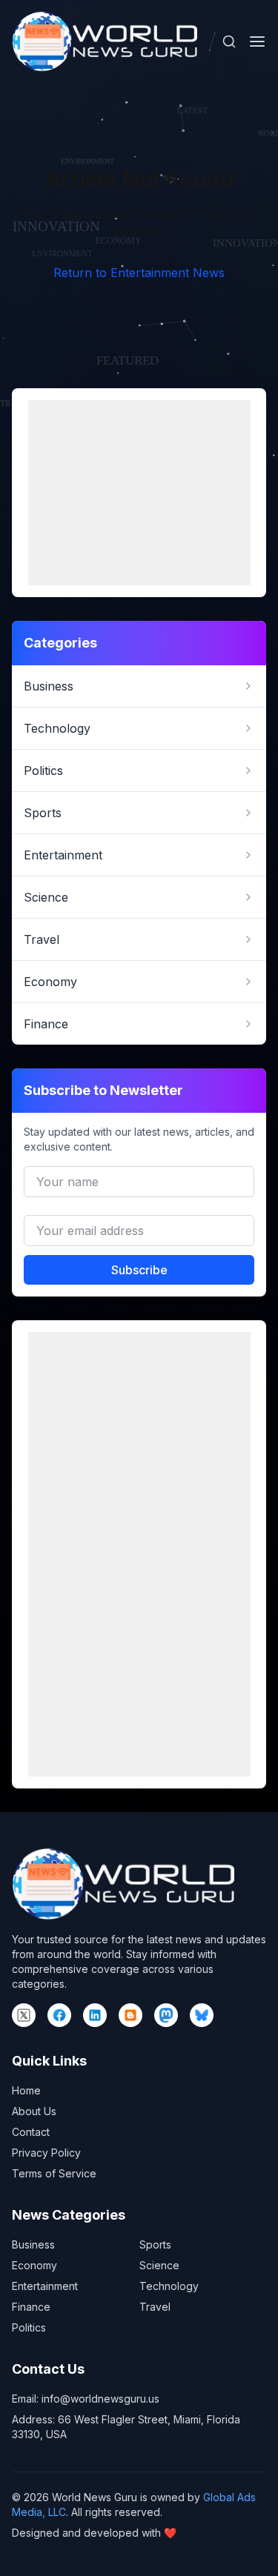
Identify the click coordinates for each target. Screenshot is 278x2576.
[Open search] (229, 41)
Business (33, 2244)
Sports (155, 2244)
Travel (155, 2307)
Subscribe (139, 1270)
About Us (34, 2111)
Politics (29, 2327)
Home (26, 2090)
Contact (31, 2132)
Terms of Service (54, 2173)
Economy (34, 2265)
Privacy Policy (46, 2153)
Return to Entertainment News (139, 273)
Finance (31, 2307)
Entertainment (45, 2286)
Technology (169, 2286)
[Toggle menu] (257, 41)
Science (159, 2265)
